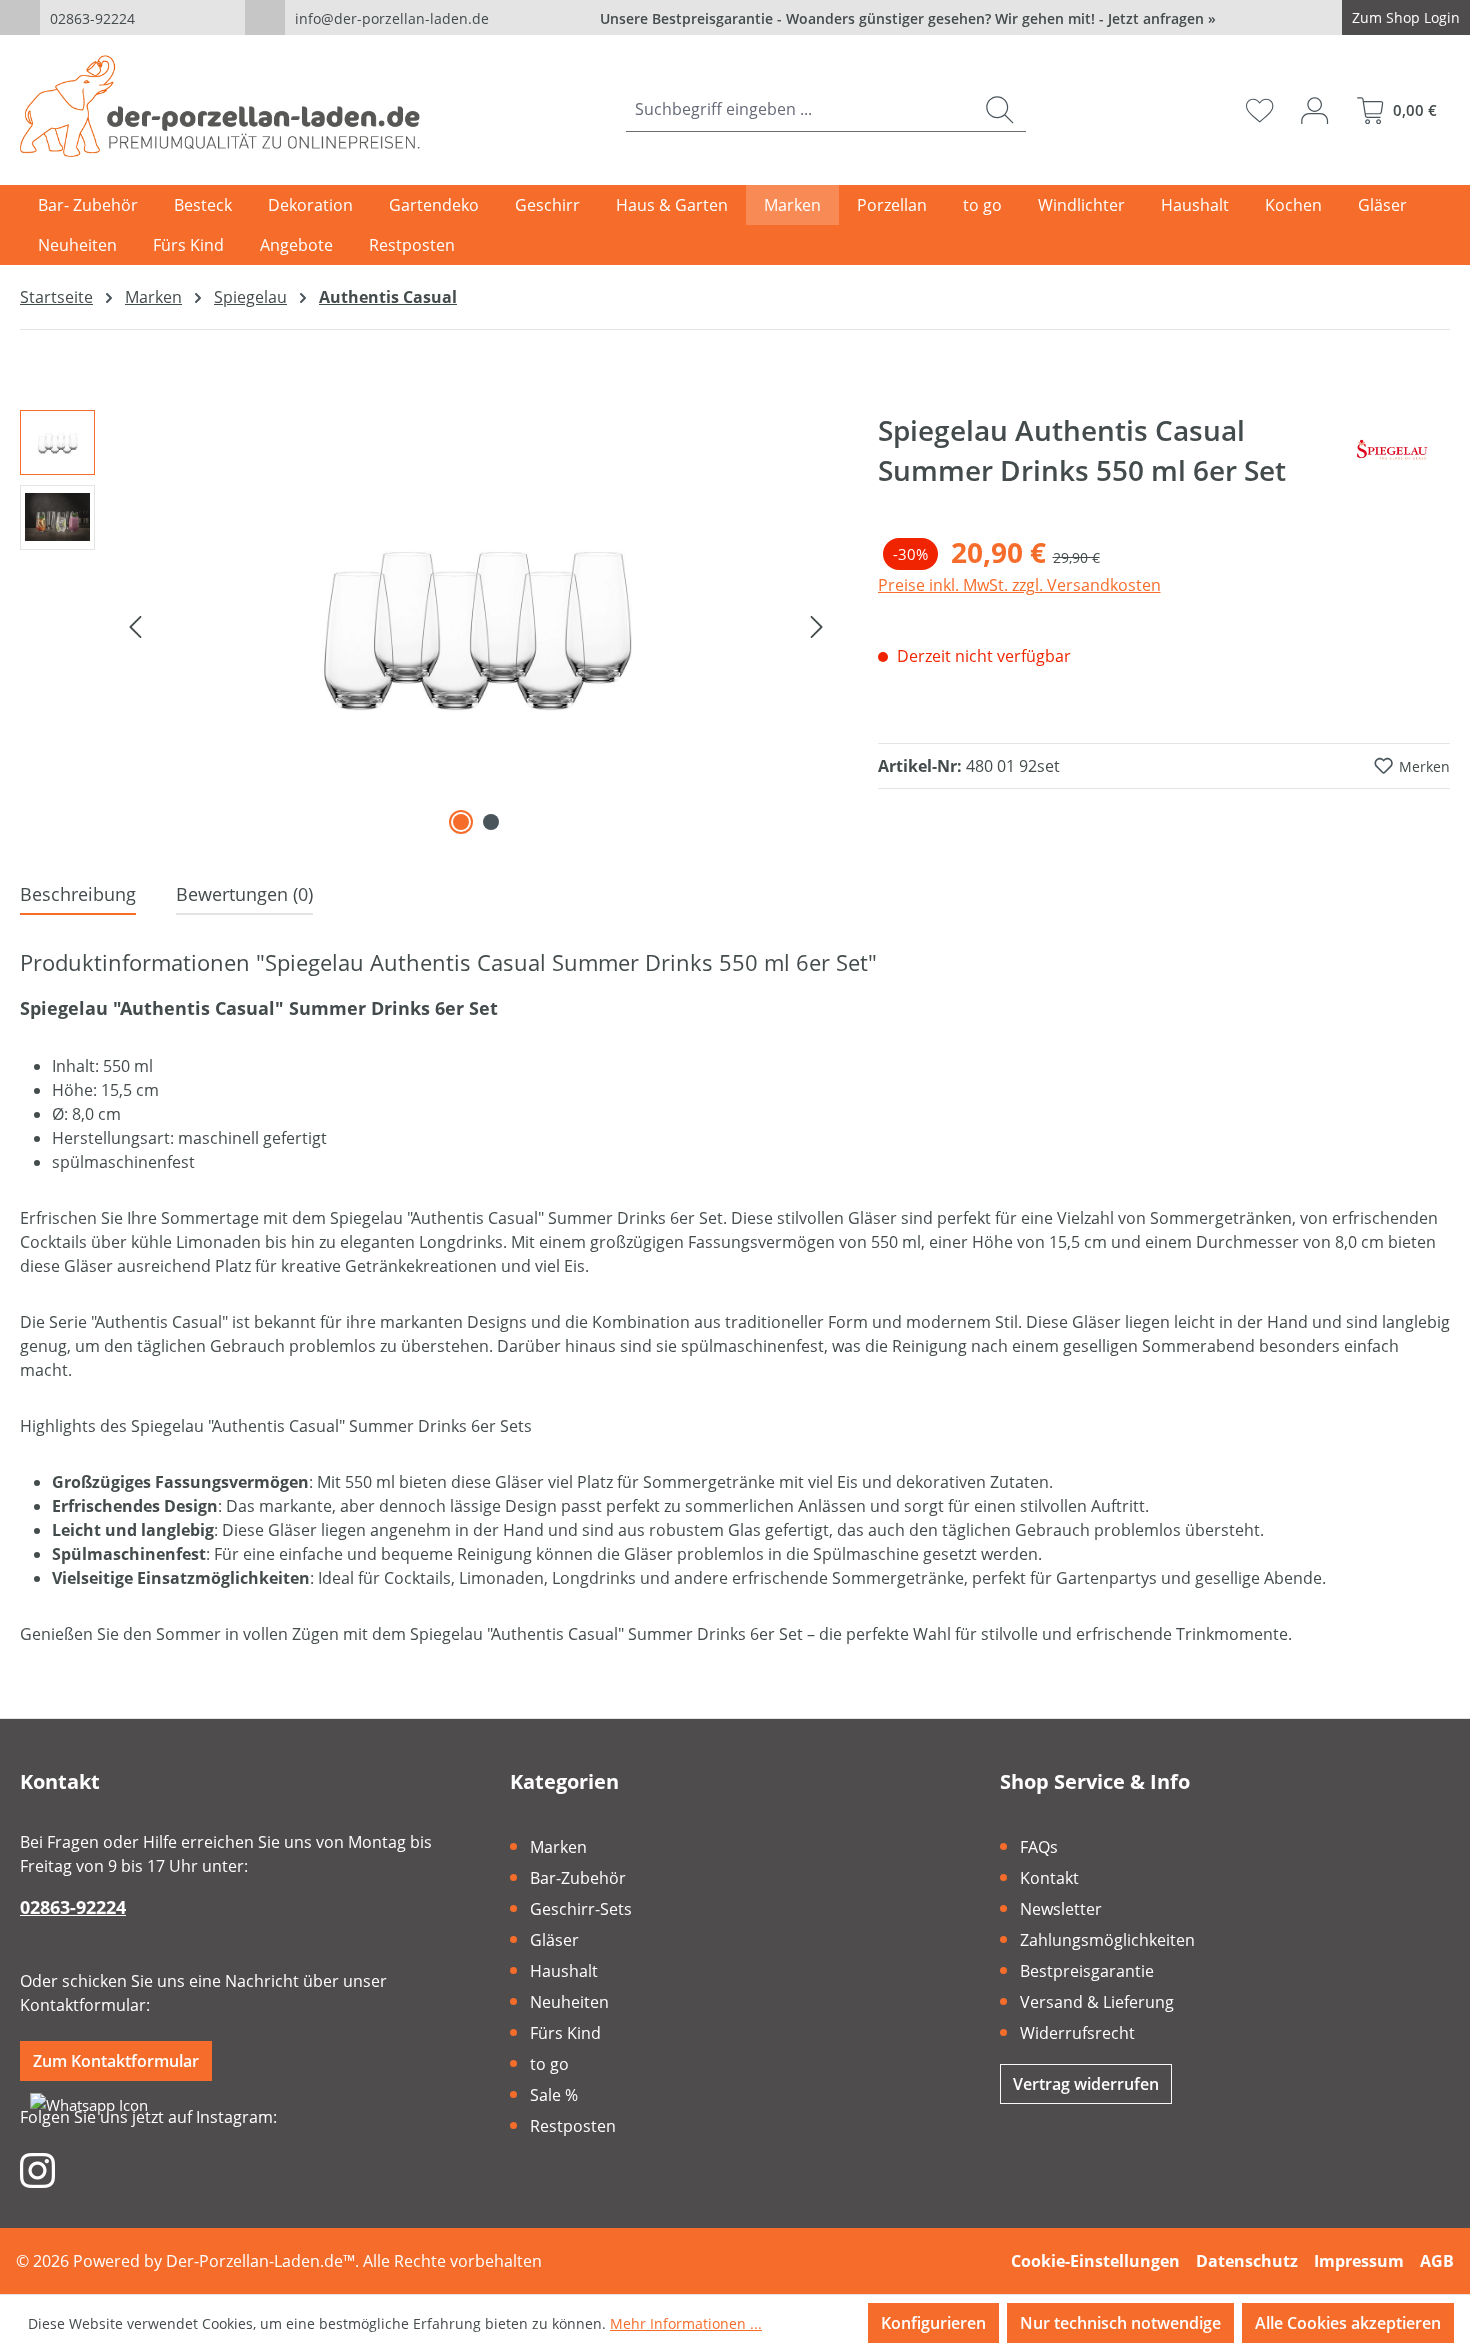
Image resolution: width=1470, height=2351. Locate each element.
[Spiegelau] (1395, 458)
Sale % (554, 2095)
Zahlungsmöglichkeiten (1107, 1940)
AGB (1437, 2261)
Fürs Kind (565, 2033)
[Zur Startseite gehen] (220, 106)
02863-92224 (92, 18)
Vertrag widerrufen (1086, 2084)
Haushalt (564, 1971)
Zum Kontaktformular (116, 2061)
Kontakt (1049, 1878)
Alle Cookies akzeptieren (1348, 2323)
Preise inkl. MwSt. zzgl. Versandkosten (1019, 585)
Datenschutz (1247, 2261)
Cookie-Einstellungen (1095, 2261)
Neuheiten (569, 2002)
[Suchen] (999, 109)
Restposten (573, 2126)
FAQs (1039, 1847)
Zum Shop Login (1406, 17)
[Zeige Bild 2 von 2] (491, 822)
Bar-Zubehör (578, 1878)
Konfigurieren (933, 2323)
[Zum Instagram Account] (37, 2169)
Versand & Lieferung (1097, 2002)
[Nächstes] (817, 625)
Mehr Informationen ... (686, 2323)
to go (549, 2064)
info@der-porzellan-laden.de (392, 18)
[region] (429, 625)
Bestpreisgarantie (1087, 1971)
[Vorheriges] (135, 625)
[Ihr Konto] (1314, 110)
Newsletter (1061, 1909)
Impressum (1359, 2261)
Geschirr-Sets (581, 1909)
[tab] (78, 895)
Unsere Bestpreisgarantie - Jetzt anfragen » (908, 18)
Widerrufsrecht (1077, 2033)
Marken (558, 1847)
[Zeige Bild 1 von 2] (461, 822)
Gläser (554, 1940)
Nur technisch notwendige (1120, 2323)
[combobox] (800, 109)
